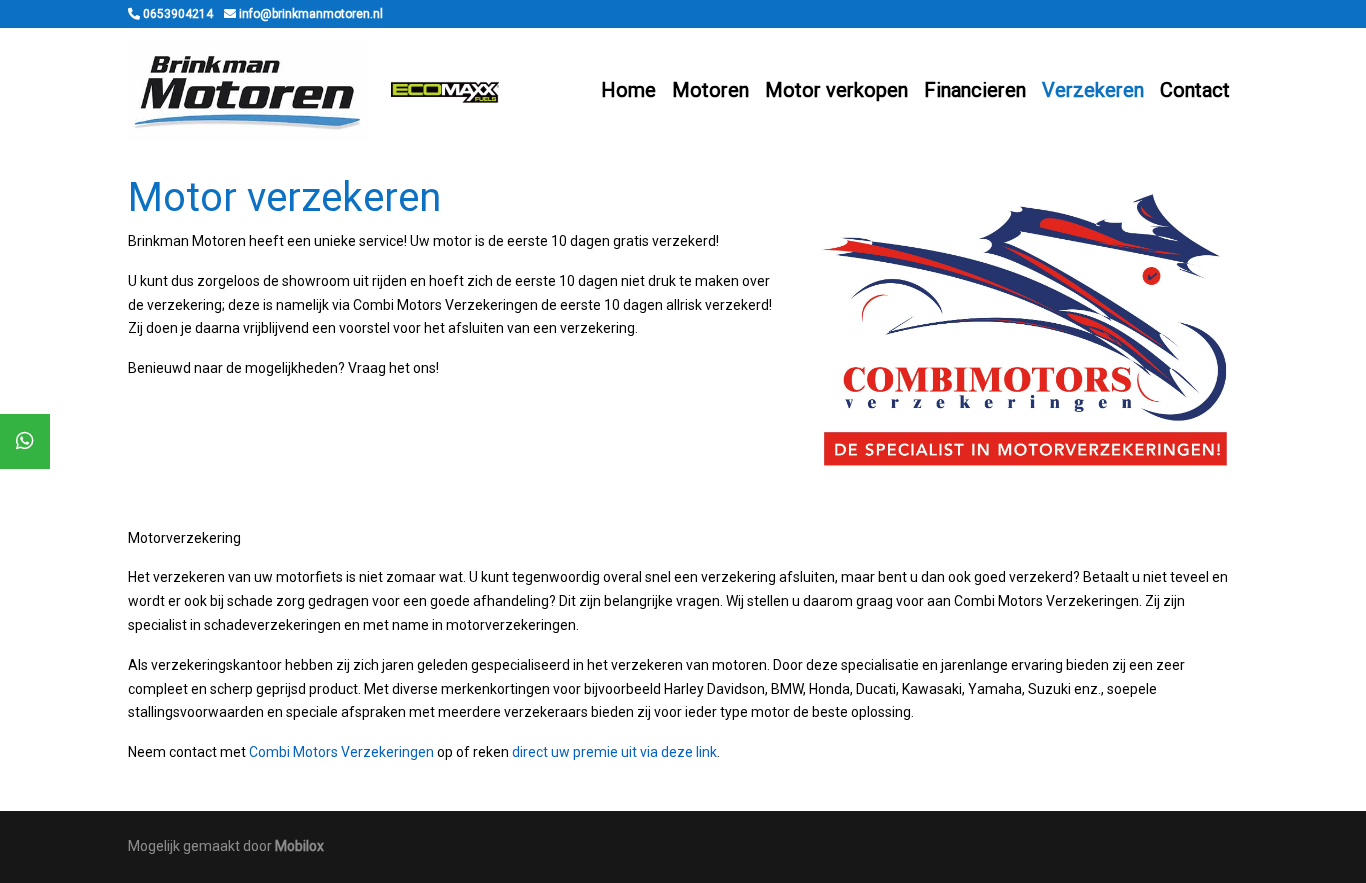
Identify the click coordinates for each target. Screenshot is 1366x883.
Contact (1195, 90)
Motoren (710, 90)
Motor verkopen (836, 90)
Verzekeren (1093, 90)
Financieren (975, 90)
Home (628, 90)
